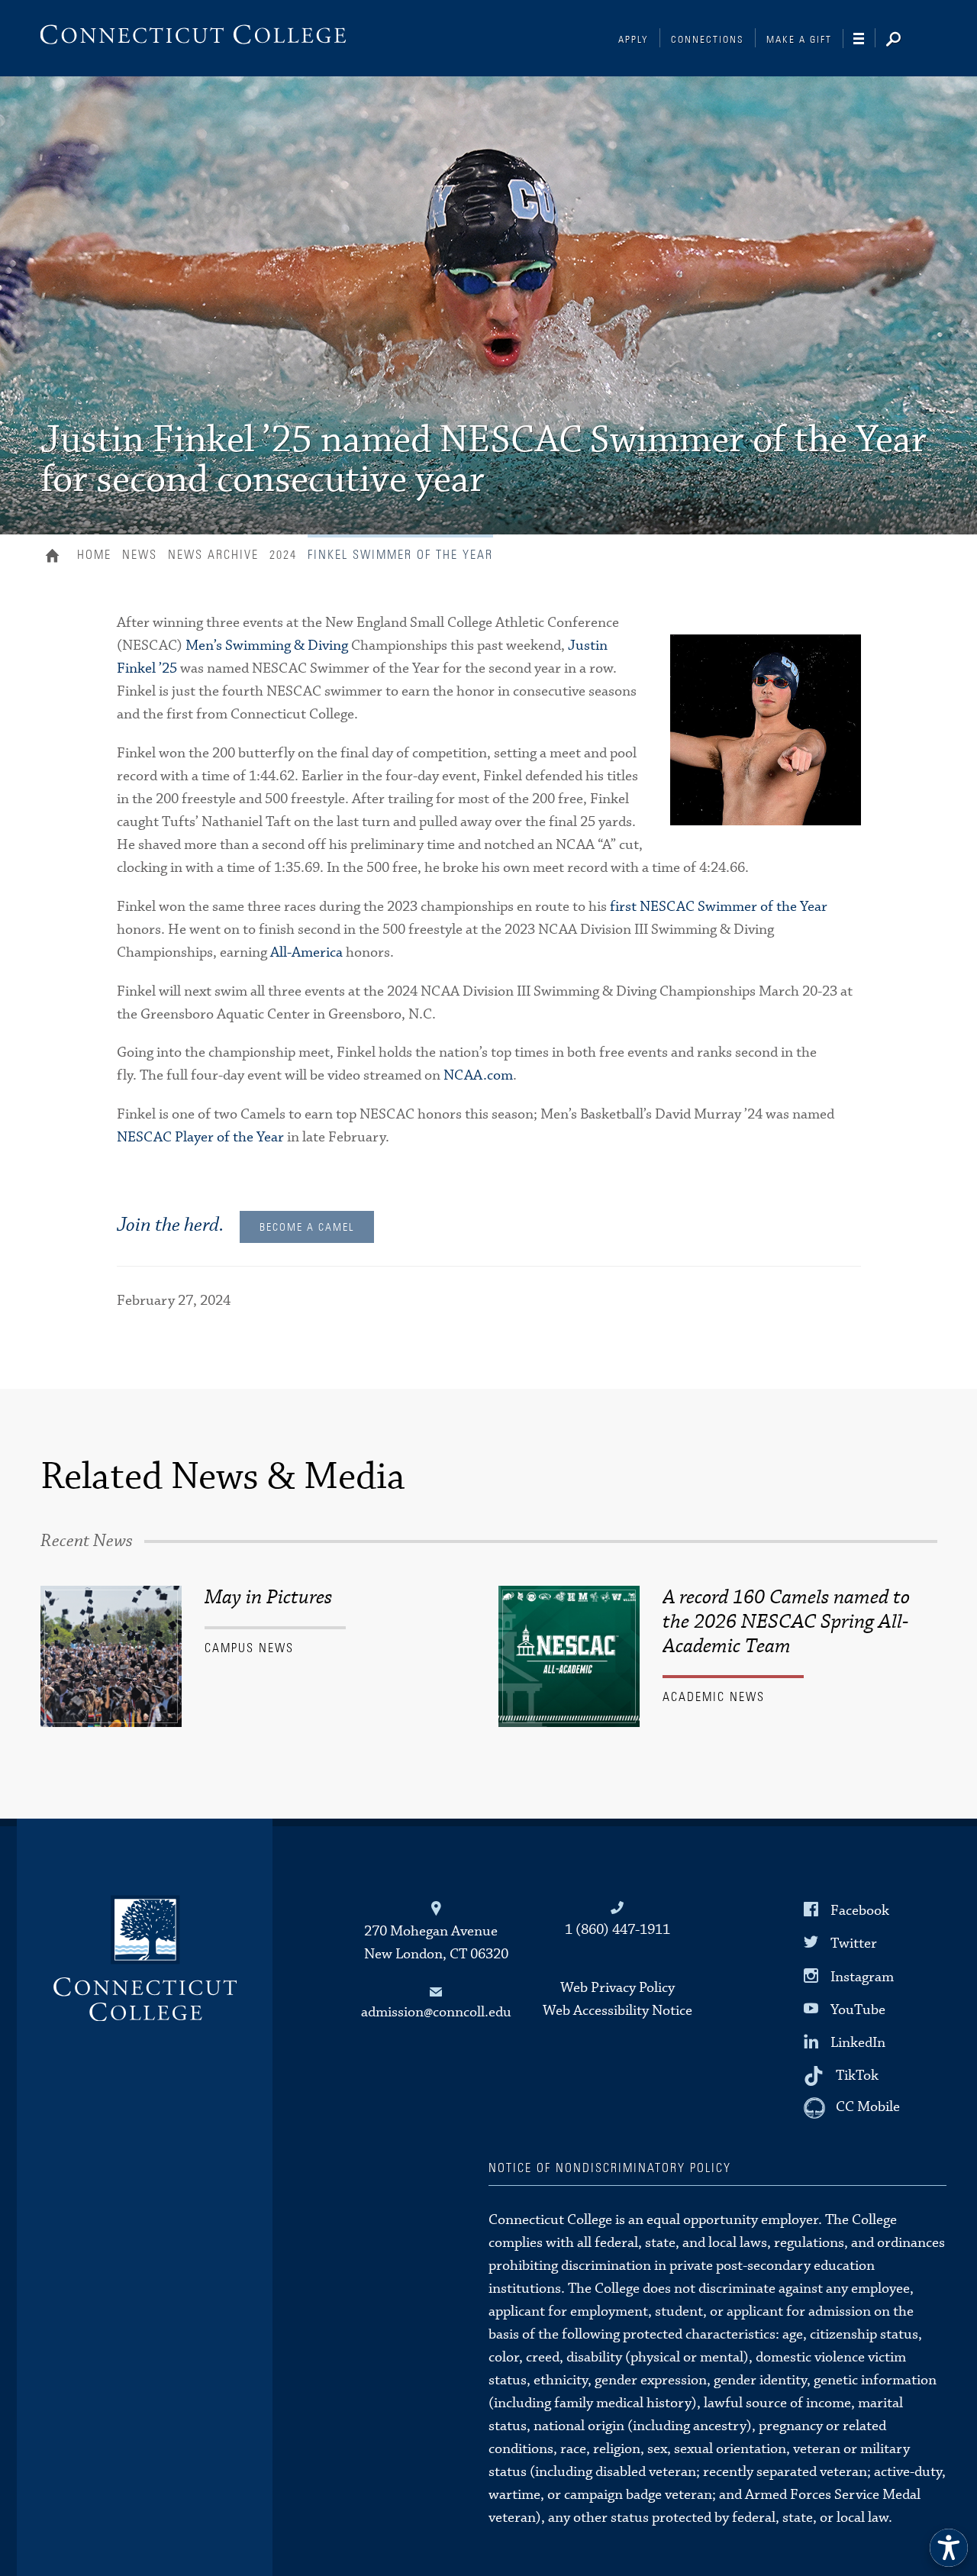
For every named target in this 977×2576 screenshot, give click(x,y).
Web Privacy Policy (617, 1988)
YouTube (858, 2010)
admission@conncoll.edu (436, 2012)
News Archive (213, 555)
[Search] (905, 40)
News (140, 555)
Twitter (854, 1943)
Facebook (860, 1911)
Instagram (862, 1976)
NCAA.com (478, 1075)
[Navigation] (864, 39)
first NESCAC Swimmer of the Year (719, 907)
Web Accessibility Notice (617, 2011)
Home (56, 557)
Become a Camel (307, 1228)
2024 (283, 555)
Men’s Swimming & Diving (267, 646)
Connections (708, 40)
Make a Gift (799, 40)
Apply (634, 40)
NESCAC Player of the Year (200, 1137)
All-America (306, 952)
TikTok (857, 2076)
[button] (949, 2548)
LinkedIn (858, 2043)
